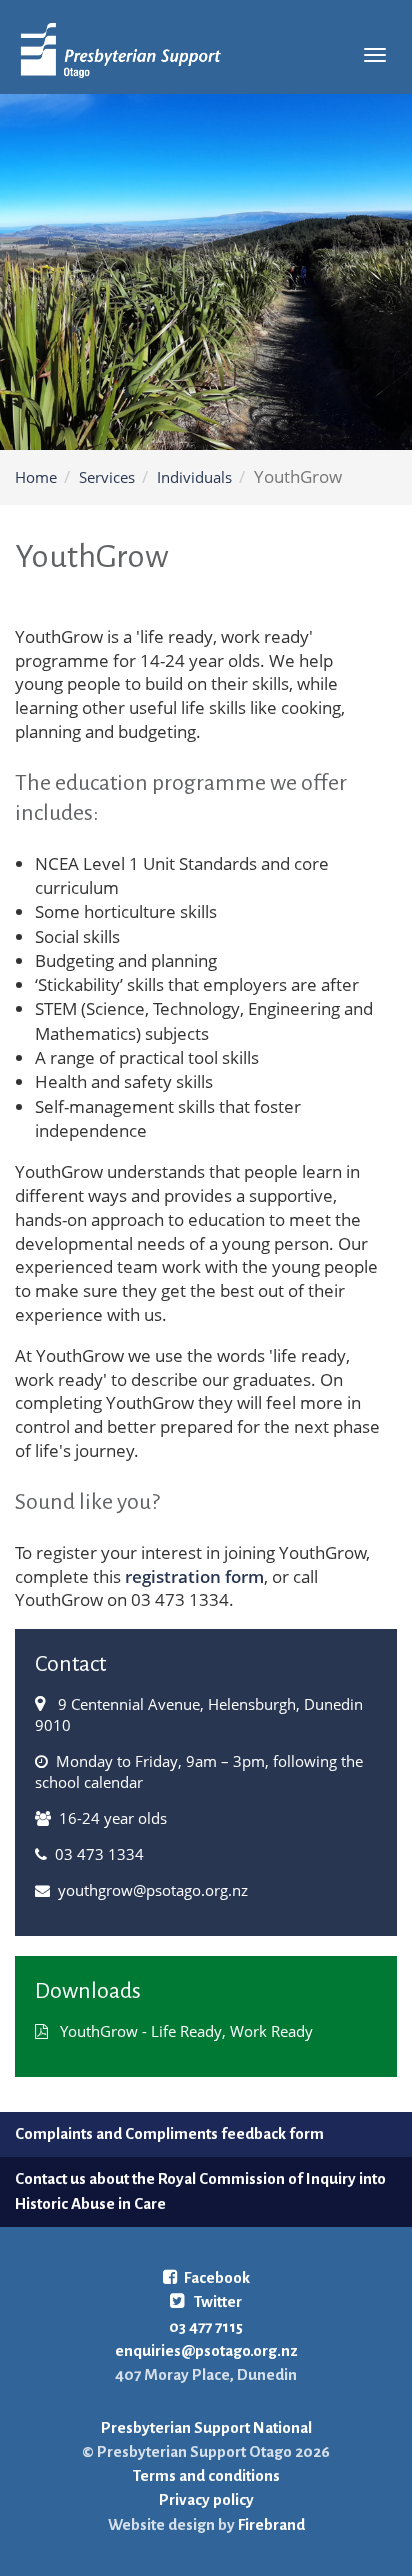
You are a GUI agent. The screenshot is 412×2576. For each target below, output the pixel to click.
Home (36, 477)
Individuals (194, 477)
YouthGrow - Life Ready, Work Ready (186, 2031)
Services (107, 477)
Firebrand (270, 2524)
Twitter (216, 2301)
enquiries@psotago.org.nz (206, 2350)
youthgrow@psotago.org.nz (153, 1890)
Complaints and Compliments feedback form (169, 2133)
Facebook (217, 2277)
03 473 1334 (99, 1854)
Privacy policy (206, 2499)
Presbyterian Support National (206, 2427)
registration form (192, 1576)
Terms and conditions (206, 2475)
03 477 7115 (206, 2326)
